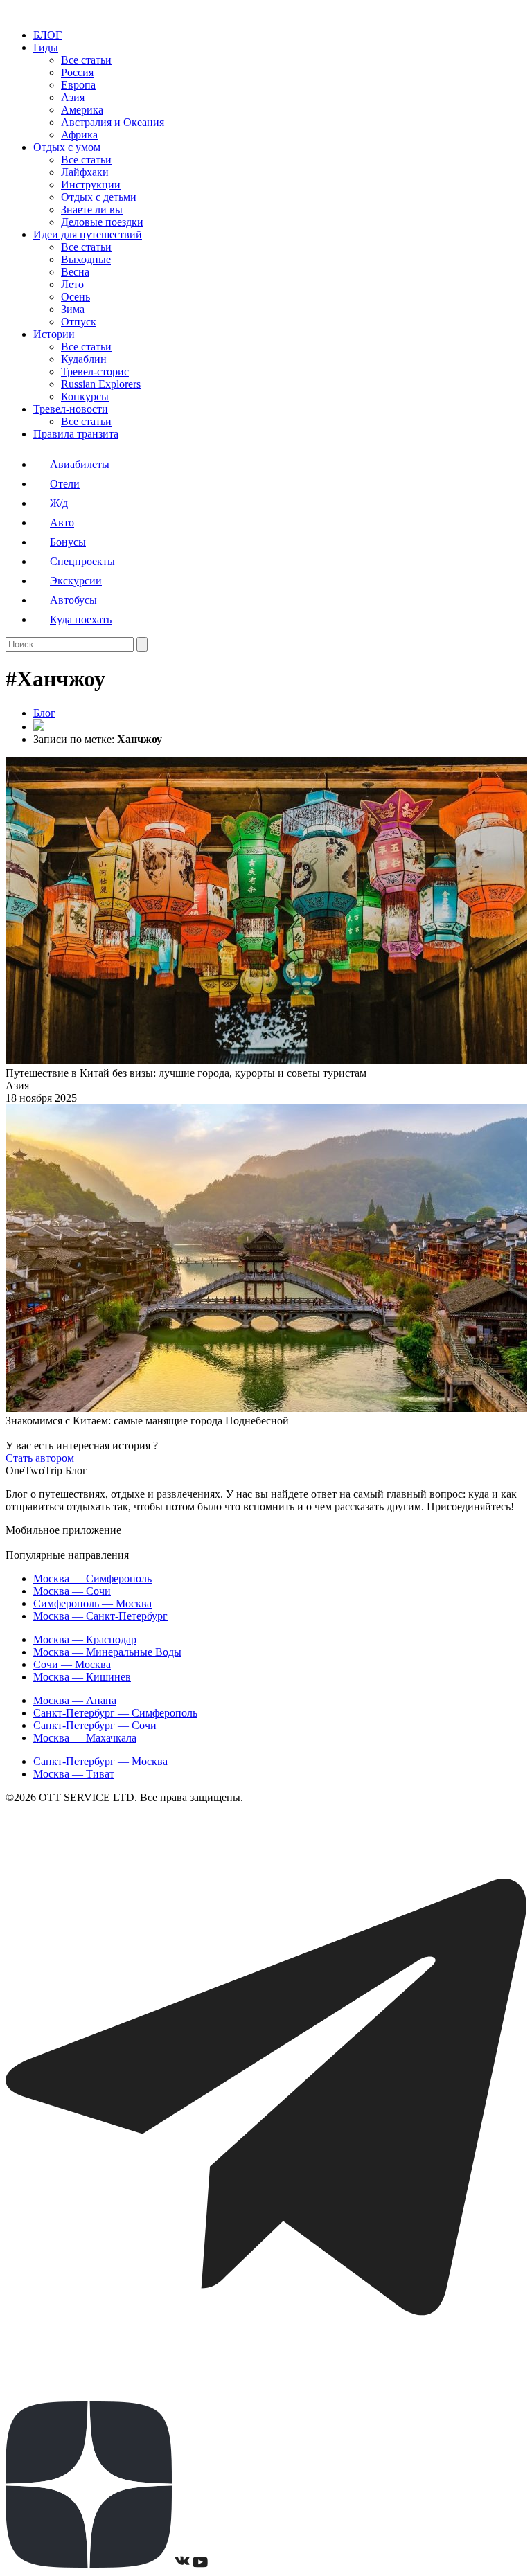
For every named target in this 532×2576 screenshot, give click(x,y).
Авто (62, 522)
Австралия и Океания (113, 122)
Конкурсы (85, 396)
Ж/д (59, 503)
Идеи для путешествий (88, 234)
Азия (73, 97)
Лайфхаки (85, 172)
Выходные (86, 259)
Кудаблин (84, 359)
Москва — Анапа (75, 1700)
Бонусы (68, 542)
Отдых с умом (67, 147)
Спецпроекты (82, 561)
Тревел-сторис (95, 372)
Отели (65, 484)
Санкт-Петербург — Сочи (95, 1725)
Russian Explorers (101, 384)
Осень (76, 297)
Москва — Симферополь (92, 1578)
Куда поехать (81, 619)
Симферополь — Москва (92, 1603)
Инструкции (91, 185)
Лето (72, 284)
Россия (77, 72)
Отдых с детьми (99, 197)
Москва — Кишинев (82, 1677)
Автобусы (73, 600)
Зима (73, 309)
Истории (54, 334)
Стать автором (40, 1458)
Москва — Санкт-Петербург (100, 1616)
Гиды (46, 47)
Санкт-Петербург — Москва (100, 1761)
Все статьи (86, 60)
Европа (78, 85)
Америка (82, 110)
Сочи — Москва (72, 1664)
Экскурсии (76, 581)
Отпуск (79, 322)
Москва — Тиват (74, 1774)
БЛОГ (47, 35)
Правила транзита (76, 434)
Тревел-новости (71, 409)
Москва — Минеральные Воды (107, 1652)
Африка (79, 135)
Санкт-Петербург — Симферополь (115, 1713)
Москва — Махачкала (85, 1738)
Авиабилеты (80, 464)
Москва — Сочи (72, 1591)
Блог (44, 713)
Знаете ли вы (92, 209)
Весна (75, 272)
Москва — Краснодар (85, 1639)
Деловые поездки (102, 222)
